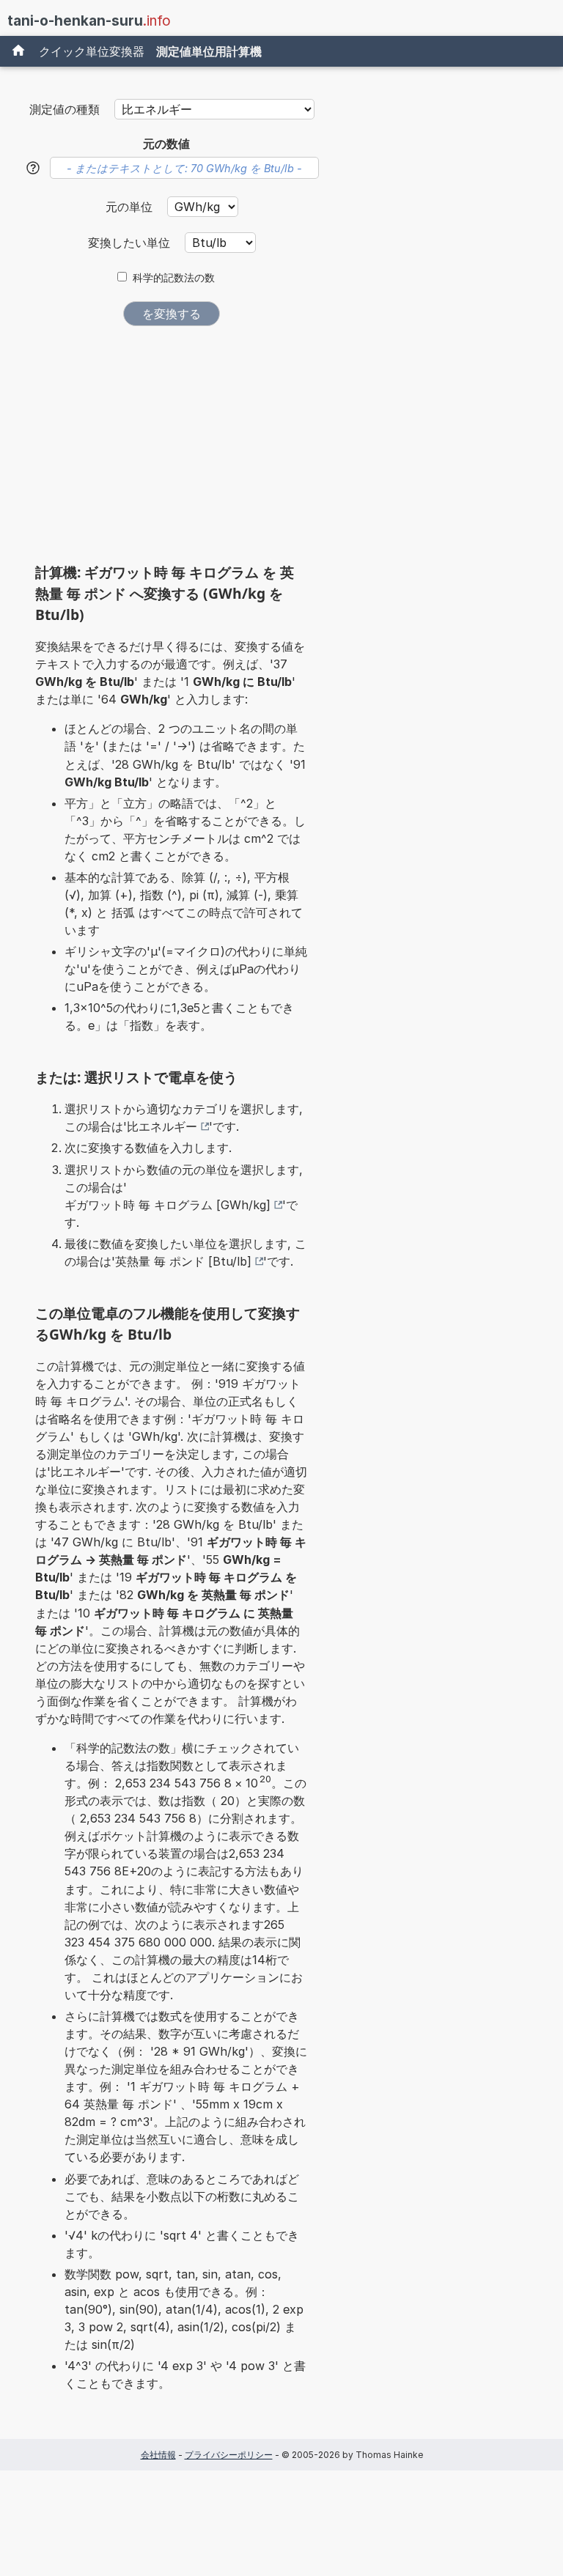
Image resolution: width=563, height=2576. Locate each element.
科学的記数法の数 (174, 278)
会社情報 (158, 2455)
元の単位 (131, 207)
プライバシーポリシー (229, 2455)
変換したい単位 (131, 243)
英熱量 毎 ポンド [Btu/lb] (183, 1261)
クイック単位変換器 (92, 51)
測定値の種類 (65, 109)
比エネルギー (162, 1126)
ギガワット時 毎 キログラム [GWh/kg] (168, 1205)
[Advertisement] (172, 450)
